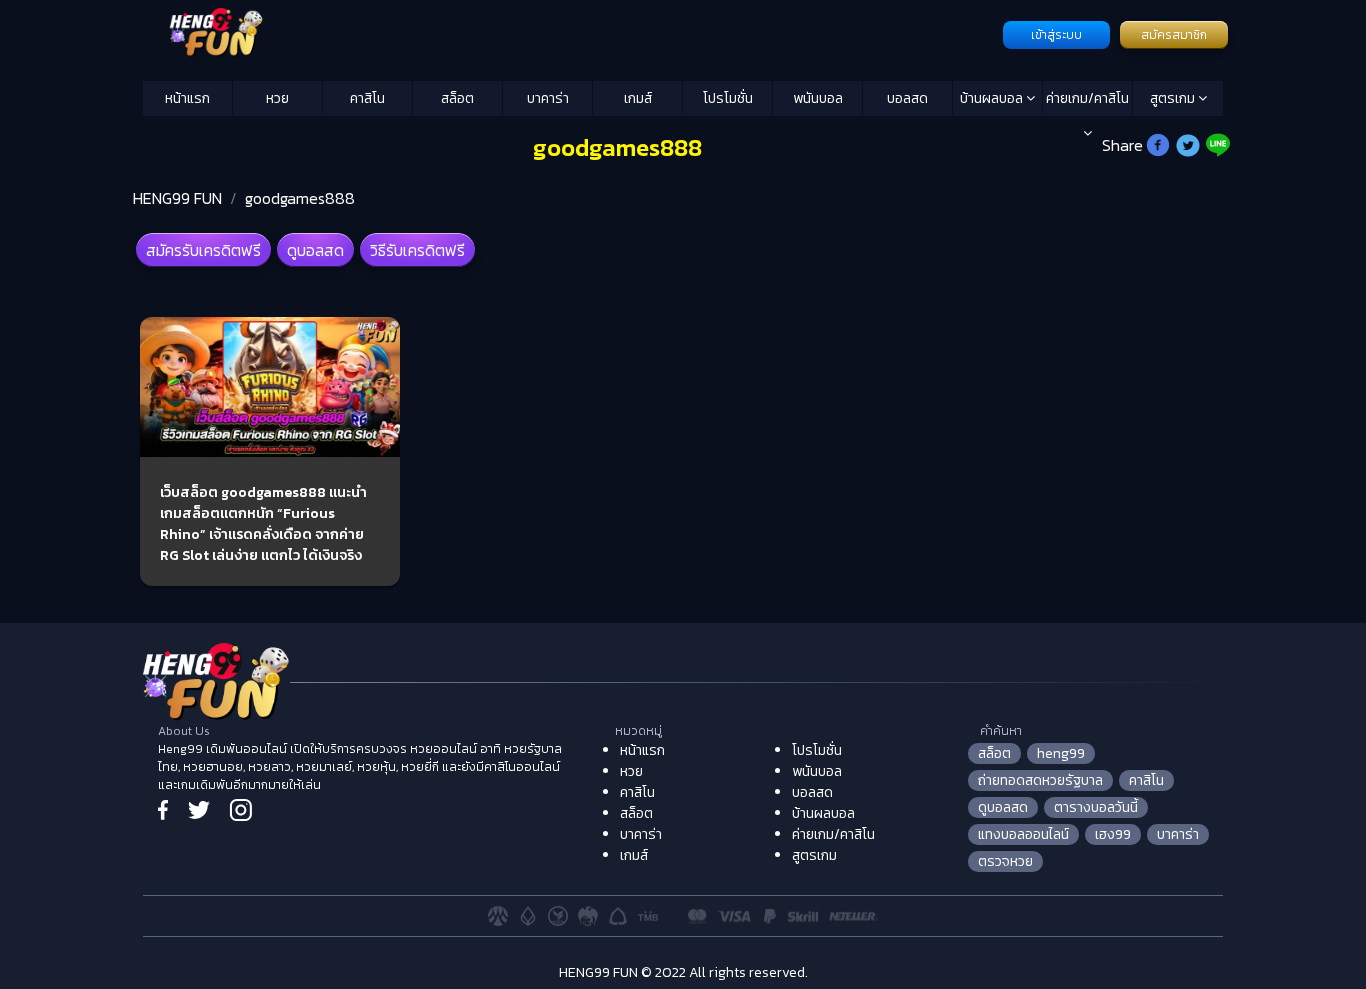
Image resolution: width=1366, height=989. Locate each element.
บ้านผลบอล (993, 98)
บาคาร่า (548, 98)
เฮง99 (1113, 834)
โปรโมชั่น (728, 98)
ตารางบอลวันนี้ (1096, 807)
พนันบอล (818, 98)
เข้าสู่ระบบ (1056, 35)
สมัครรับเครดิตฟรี (203, 250)
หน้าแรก (187, 98)
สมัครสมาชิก (1174, 35)
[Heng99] (570, 33)
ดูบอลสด (315, 250)
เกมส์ (638, 98)
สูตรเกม (1174, 98)
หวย (277, 98)
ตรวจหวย (1005, 861)
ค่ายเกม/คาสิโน (1087, 98)
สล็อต (457, 98)
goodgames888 (300, 198)
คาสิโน (367, 98)
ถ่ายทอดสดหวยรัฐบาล (1040, 780)
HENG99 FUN (177, 198)
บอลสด (907, 98)
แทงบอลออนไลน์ (1023, 834)
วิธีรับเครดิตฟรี (417, 250)
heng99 (1061, 753)
